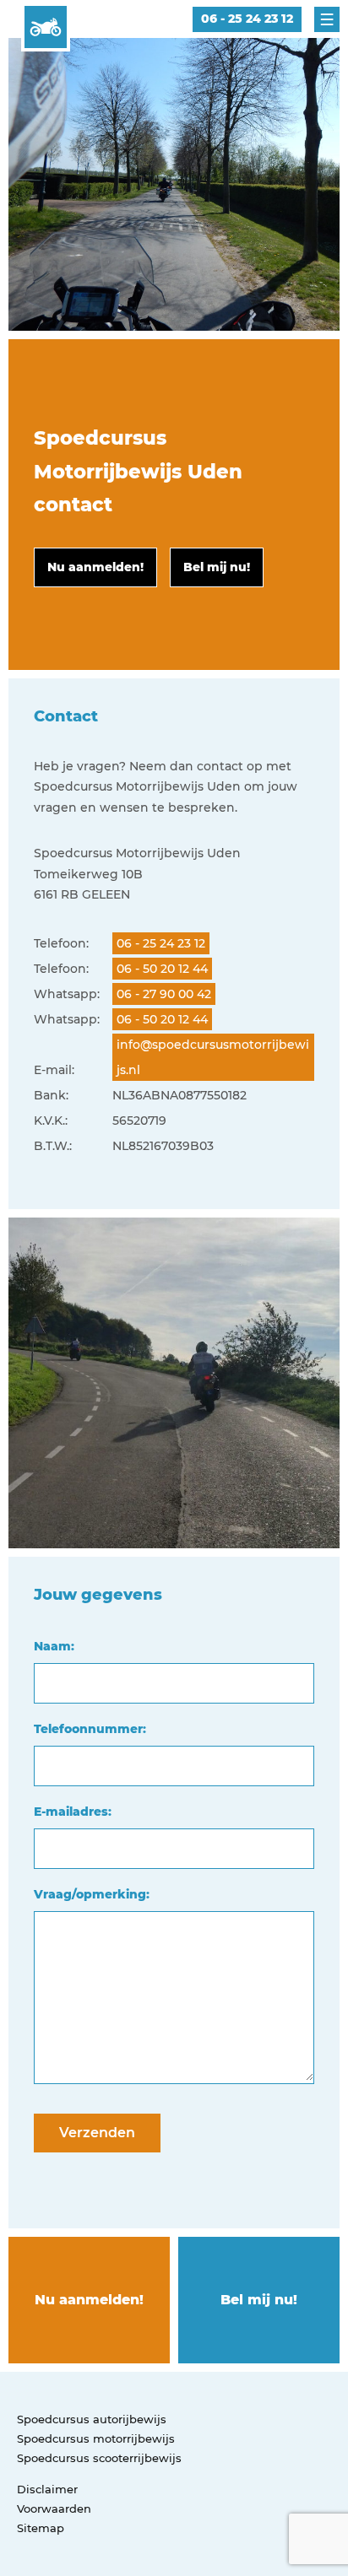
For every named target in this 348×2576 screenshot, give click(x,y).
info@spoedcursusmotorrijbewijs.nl (213, 1057)
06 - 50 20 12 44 (162, 969)
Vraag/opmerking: (92, 1894)
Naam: (54, 1646)
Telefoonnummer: (90, 1729)
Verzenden (97, 2133)
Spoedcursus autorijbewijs (92, 2419)
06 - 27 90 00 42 (164, 994)
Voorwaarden (54, 2508)
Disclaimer (47, 2489)
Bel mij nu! (259, 2300)
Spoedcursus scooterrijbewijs (99, 2458)
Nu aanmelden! (89, 2300)
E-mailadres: (73, 1812)
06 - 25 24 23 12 (247, 19)
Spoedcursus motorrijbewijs (96, 2438)
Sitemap (41, 2528)
